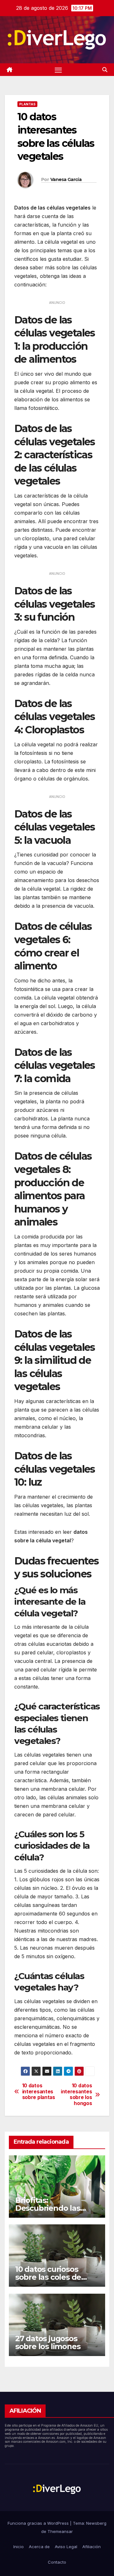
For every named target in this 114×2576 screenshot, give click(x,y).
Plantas (27, 104)
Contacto (57, 2562)
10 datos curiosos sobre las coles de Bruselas (48, 2277)
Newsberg (96, 2523)
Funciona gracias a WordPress (39, 2523)
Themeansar (60, 2531)
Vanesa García (66, 179)
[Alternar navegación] (58, 70)
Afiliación (92, 2547)
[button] (105, 70)
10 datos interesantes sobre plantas (39, 2092)
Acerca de (39, 2547)
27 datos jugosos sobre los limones (48, 2342)
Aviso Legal (66, 2547)
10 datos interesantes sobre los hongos (76, 2094)
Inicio (19, 2547)
